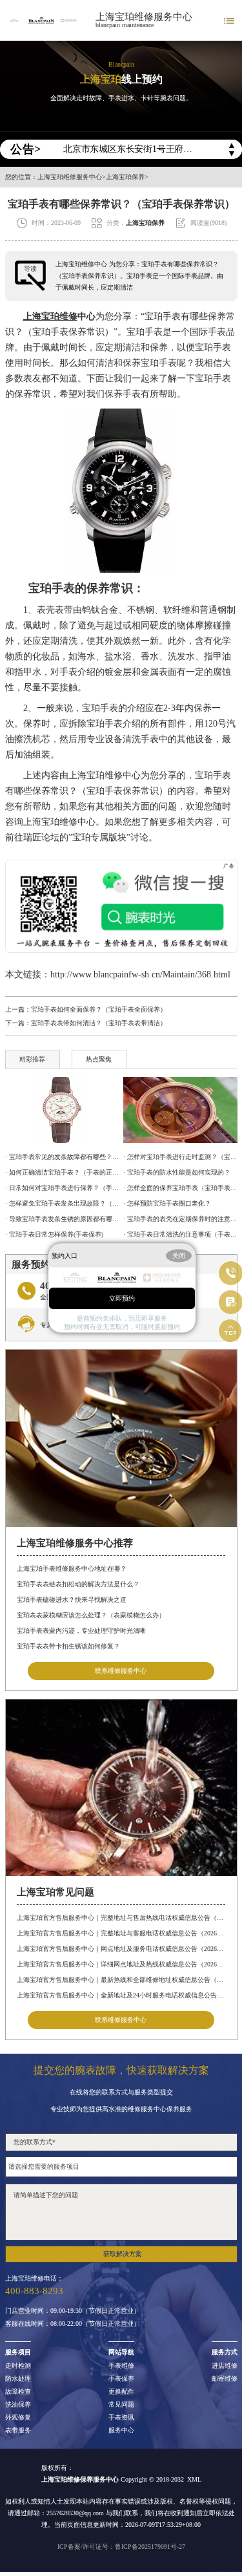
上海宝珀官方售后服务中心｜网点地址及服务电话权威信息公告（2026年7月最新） (121, 1949)
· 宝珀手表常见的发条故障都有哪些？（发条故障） (62, 1157)
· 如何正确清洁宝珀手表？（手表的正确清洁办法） (62, 1172)
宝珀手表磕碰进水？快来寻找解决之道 (72, 1600)
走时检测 (18, 2366)
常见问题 (121, 2405)
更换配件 (121, 2392)
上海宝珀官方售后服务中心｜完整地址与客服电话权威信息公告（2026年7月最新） (121, 1933)
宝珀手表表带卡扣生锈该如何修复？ (68, 1646)
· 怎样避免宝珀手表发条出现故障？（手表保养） (62, 1203)
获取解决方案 (123, 2254)
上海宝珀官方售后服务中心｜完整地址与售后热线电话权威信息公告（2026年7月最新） (121, 1918)
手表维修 (121, 2366)
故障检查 (18, 2392)
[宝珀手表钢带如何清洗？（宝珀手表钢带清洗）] (62, 1110)
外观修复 (18, 2418)
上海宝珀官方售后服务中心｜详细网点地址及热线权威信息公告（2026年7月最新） (121, 1964)
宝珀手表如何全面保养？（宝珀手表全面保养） (99, 1009)
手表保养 (121, 2379)
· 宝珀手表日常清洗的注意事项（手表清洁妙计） (180, 1234)
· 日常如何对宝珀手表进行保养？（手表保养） (62, 1188)
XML (194, 2479)
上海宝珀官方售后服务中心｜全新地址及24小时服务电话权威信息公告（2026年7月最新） (121, 1995)
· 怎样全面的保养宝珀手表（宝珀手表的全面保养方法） (180, 1188)
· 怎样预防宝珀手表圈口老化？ (167, 1203)
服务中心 (121, 2431)
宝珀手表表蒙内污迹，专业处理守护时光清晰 (81, 1631)
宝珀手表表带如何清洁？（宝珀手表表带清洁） (99, 1023)
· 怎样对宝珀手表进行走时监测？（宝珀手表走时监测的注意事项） (180, 1157)
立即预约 (122, 1298)
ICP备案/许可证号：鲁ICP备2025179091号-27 (121, 2547)
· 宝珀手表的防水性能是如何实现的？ (177, 1172)
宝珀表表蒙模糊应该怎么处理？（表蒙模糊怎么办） (91, 1615)
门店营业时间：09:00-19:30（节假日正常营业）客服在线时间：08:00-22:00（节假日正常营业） (73, 2317)
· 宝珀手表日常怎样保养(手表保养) (54, 1234)
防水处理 (18, 2379)
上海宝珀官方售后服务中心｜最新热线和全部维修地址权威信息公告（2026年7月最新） (121, 1980)
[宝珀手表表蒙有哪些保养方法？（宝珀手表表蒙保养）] (180, 1110)
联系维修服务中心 (121, 1671)
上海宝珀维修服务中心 (144, 17)
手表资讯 (121, 2418)
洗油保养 (18, 2405)
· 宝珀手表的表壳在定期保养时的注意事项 (180, 1219)
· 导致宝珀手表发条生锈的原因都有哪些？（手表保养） (62, 1219)
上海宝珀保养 (125, 177)
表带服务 (18, 2431)
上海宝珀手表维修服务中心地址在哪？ (72, 1569)
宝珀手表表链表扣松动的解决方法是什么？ (78, 1584)
